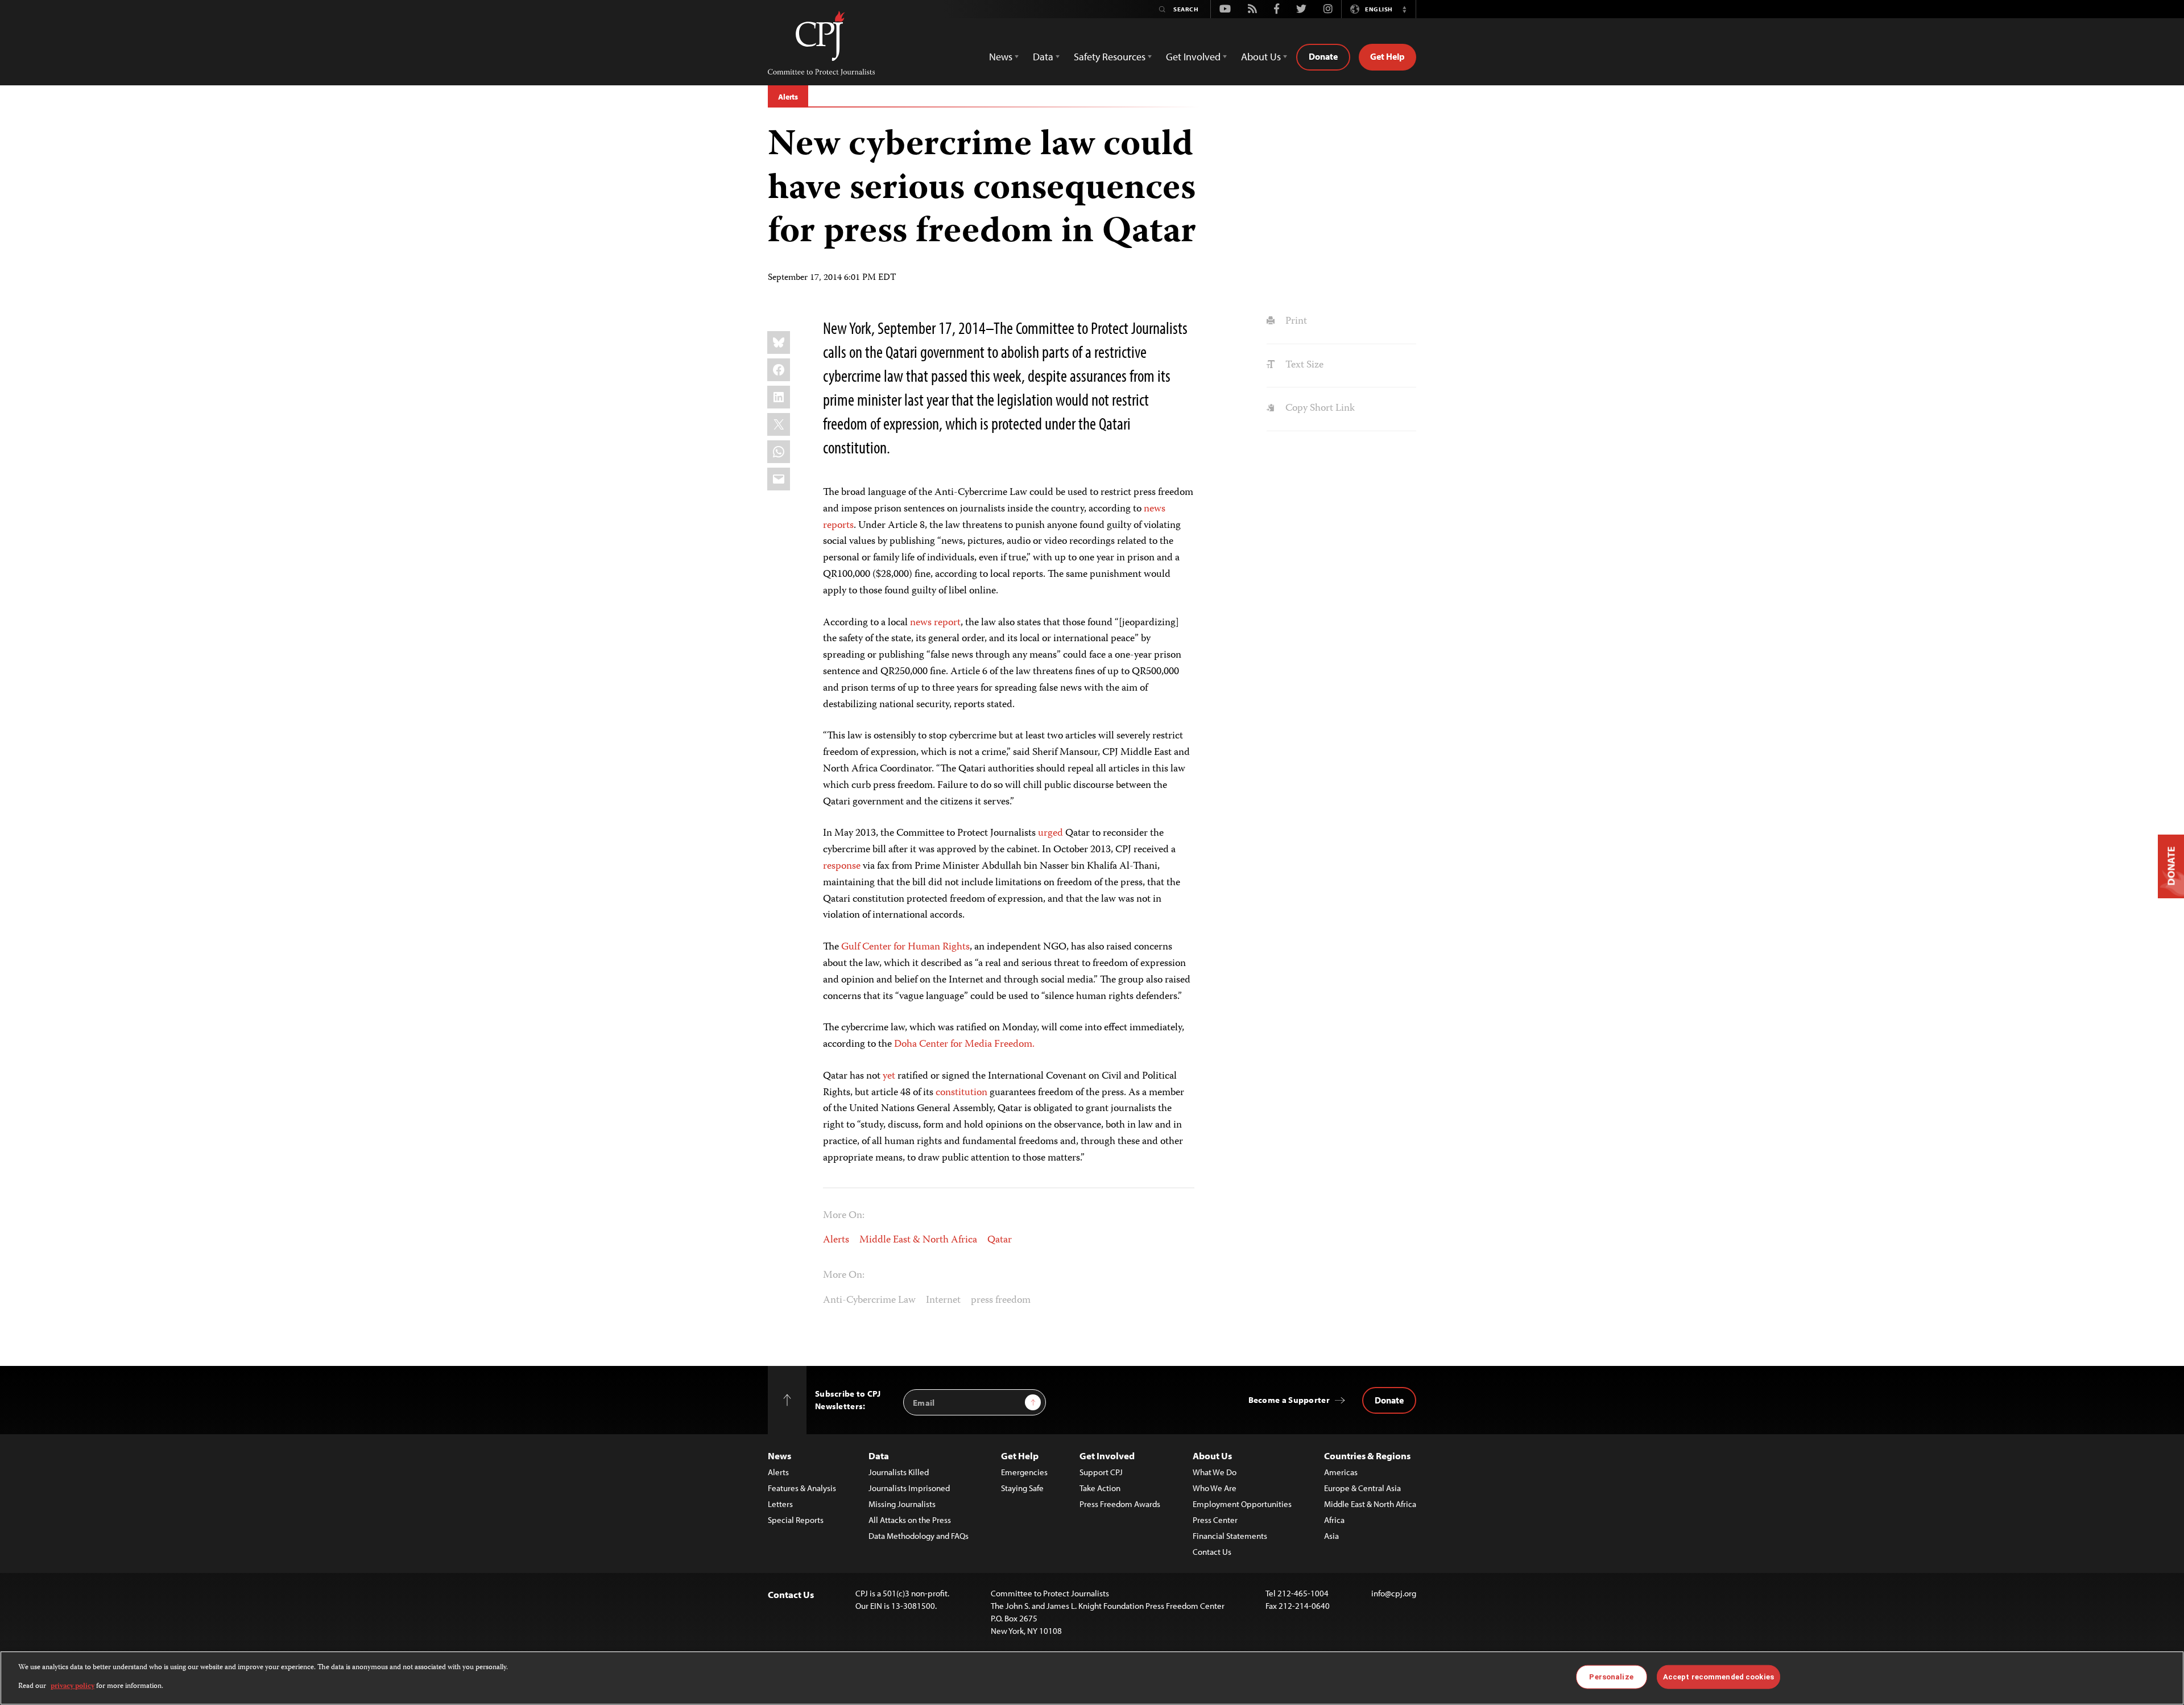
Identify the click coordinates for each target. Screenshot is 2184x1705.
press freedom (1001, 1301)
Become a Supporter (1289, 1400)
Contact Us (1212, 1552)
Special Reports (796, 1520)
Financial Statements (1230, 1536)
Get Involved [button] (1193, 57)
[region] (1092, 1678)
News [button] (1001, 57)
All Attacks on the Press (910, 1520)
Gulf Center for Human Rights (905, 947)
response (843, 866)
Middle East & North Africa (918, 1240)
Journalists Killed (899, 1472)
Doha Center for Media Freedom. (964, 1045)
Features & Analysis (802, 1488)
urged (1050, 833)
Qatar (1000, 1240)
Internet (943, 1301)
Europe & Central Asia (1362, 1488)
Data (879, 1456)
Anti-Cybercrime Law (869, 1301)
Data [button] (1043, 57)
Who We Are (1215, 1488)
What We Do (1215, 1472)
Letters (780, 1504)
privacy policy (73, 1686)
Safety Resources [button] (1110, 57)
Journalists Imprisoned (909, 1488)
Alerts (788, 97)
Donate (1323, 56)
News (779, 1456)
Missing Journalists (902, 1504)
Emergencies (1024, 1472)
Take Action (1100, 1488)
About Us (1212, 1456)
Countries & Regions (1367, 1456)
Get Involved (1107, 1456)
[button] (1404, 9)
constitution (961, 1093)
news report (935, 623)
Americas (1341, 1472)
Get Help (1387, 56)
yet (889, 1076)
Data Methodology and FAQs (919, 1536)
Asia (1331, 1536)
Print (1295, 321)
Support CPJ (1101, 1472)
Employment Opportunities (1242, 1504)
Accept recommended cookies (1718, 1677)
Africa (1334, 1520)
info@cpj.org (1394, 1593)
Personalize (1611, 1677)
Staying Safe (1022, 1488)
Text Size (1303, 365)
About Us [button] (1261, 57)
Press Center (1215, 1520)
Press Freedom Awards (1120, 1504)
